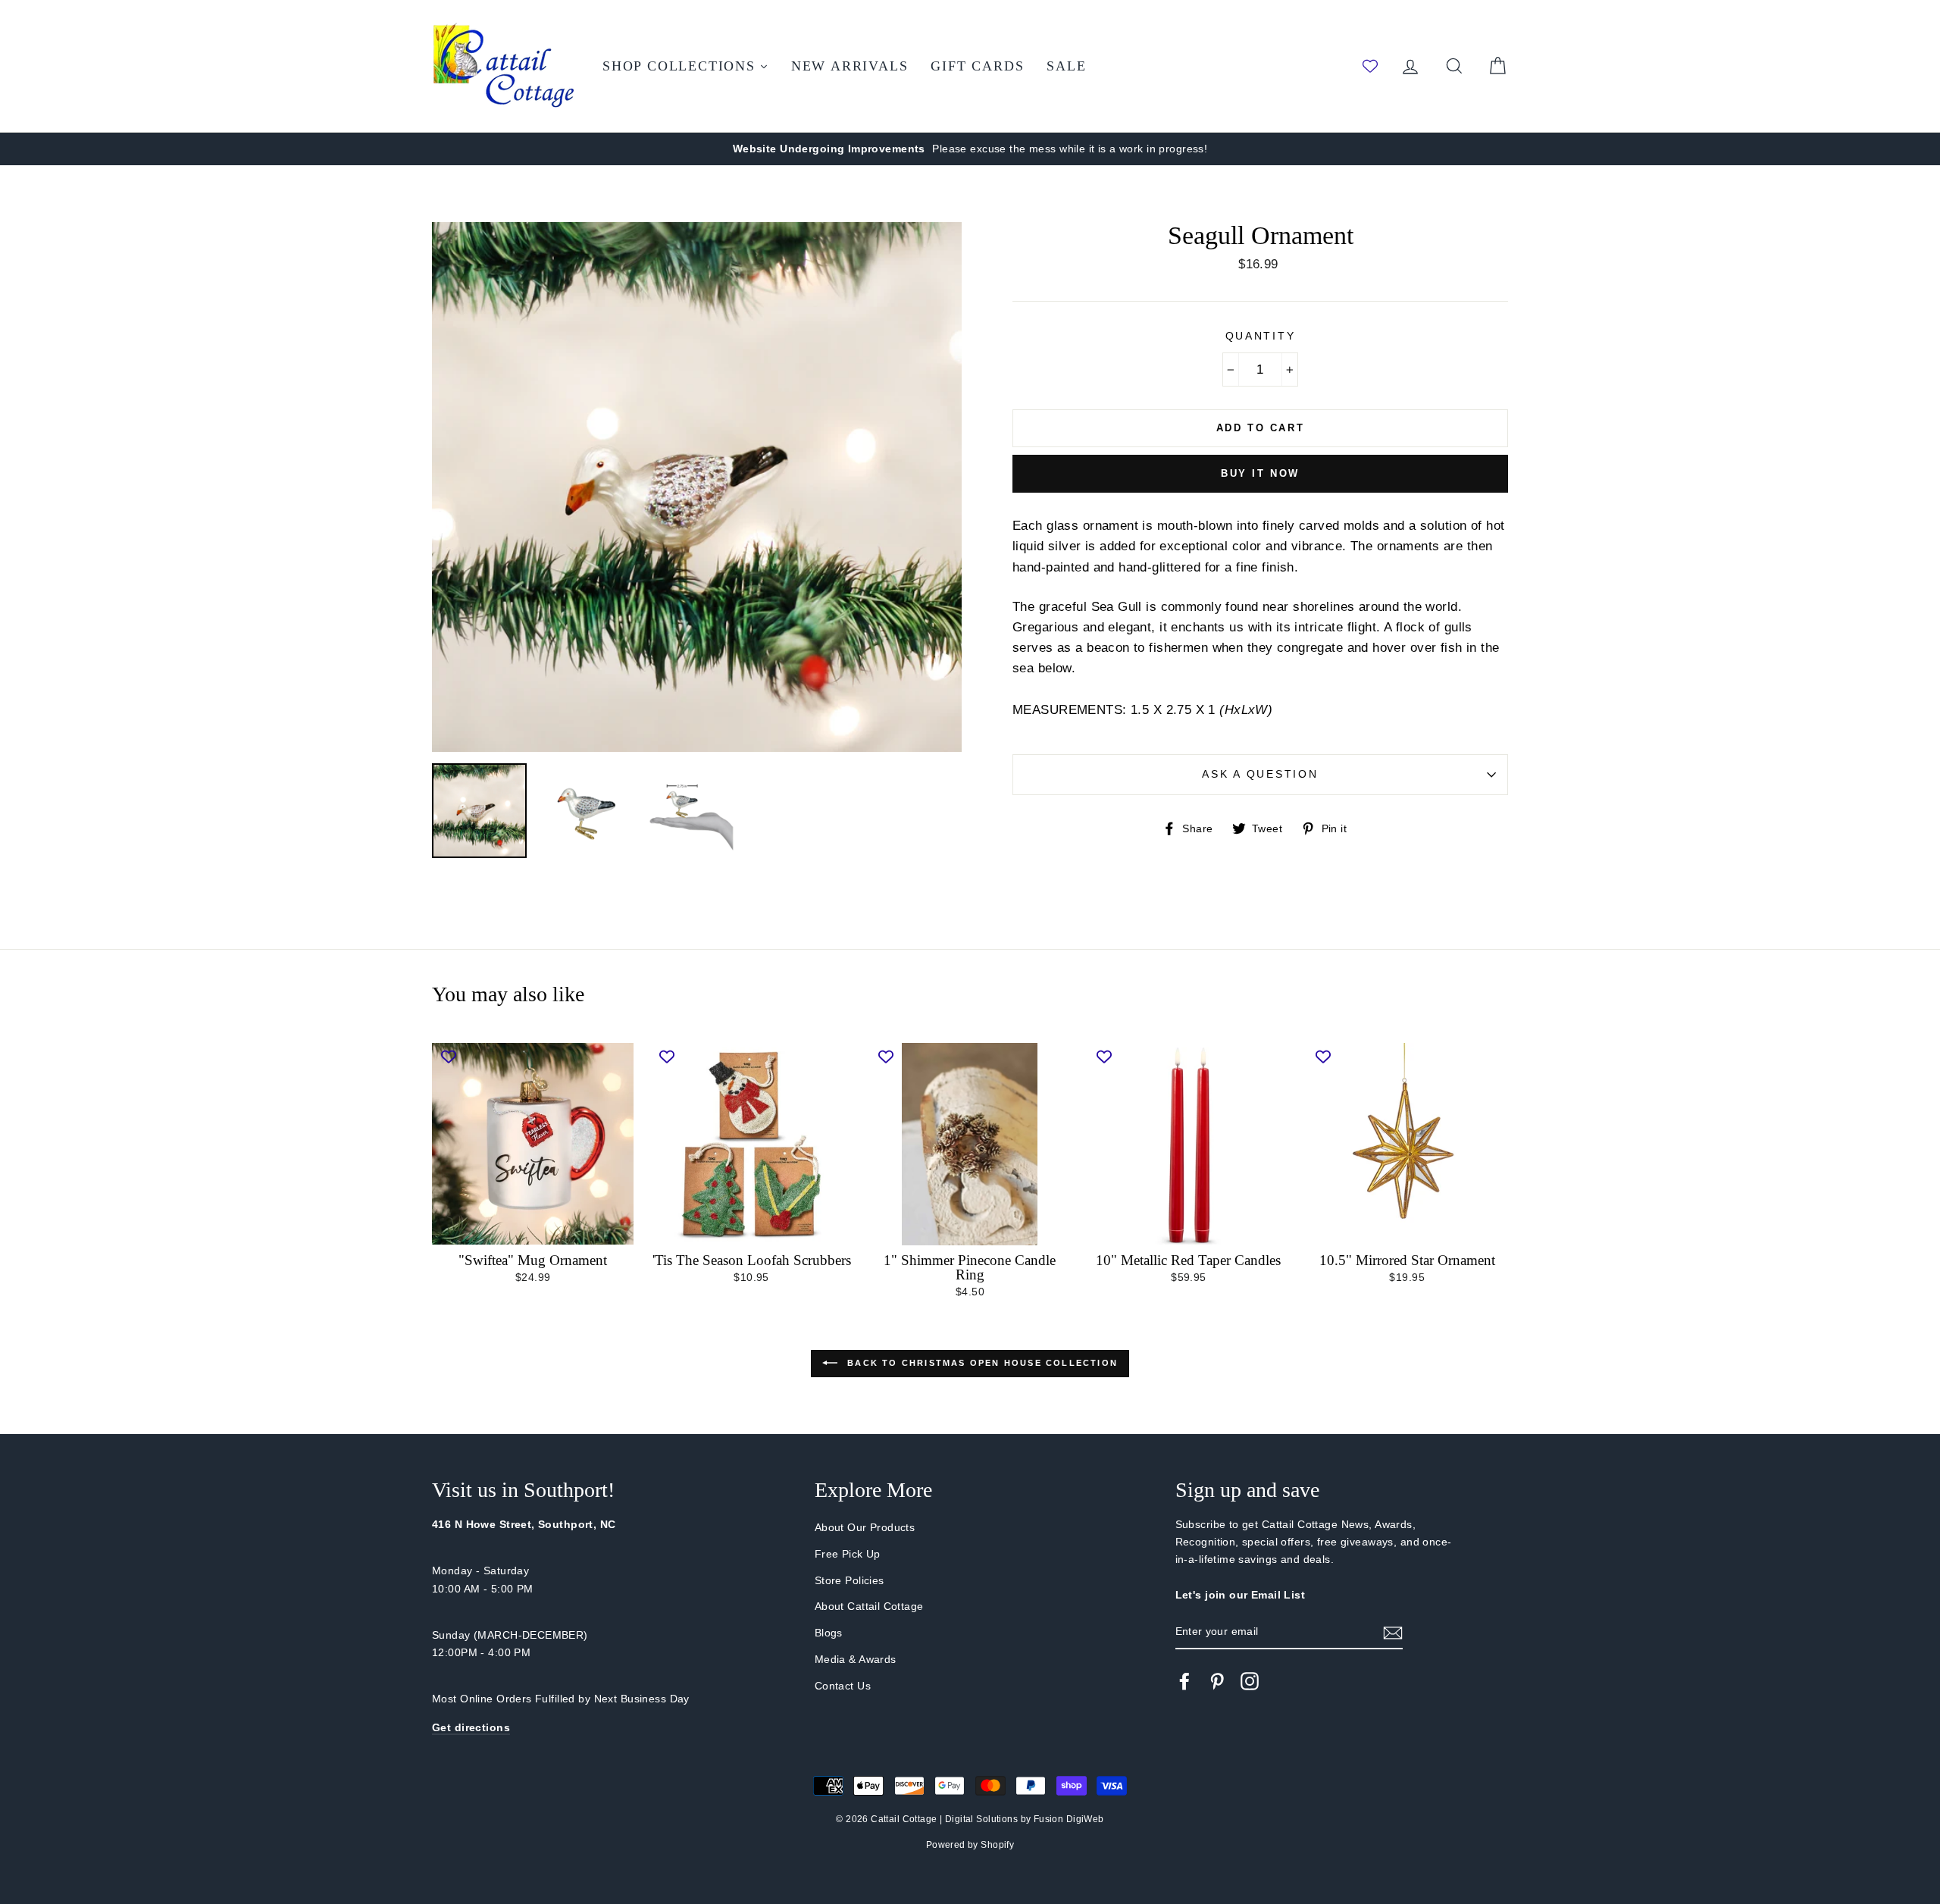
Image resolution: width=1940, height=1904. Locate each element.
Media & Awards (856, 1659)
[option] (970, 149)
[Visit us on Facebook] (1184, 1681)
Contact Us (843, 1686)
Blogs (829, 1633)
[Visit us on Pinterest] (1217, 1681)
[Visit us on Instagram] (1250, 1681)
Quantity (1261, 336)
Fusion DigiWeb (1069, 1819)
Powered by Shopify (970, 1845)
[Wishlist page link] (1370, 66)
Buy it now (1260, 473)
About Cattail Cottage (869, 1606)
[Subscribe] (1393, 1632)
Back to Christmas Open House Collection (981, 1363)
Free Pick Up (848, 1554)
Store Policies (850, 1580)
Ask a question (1260, 774)
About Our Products (865, 1527)
